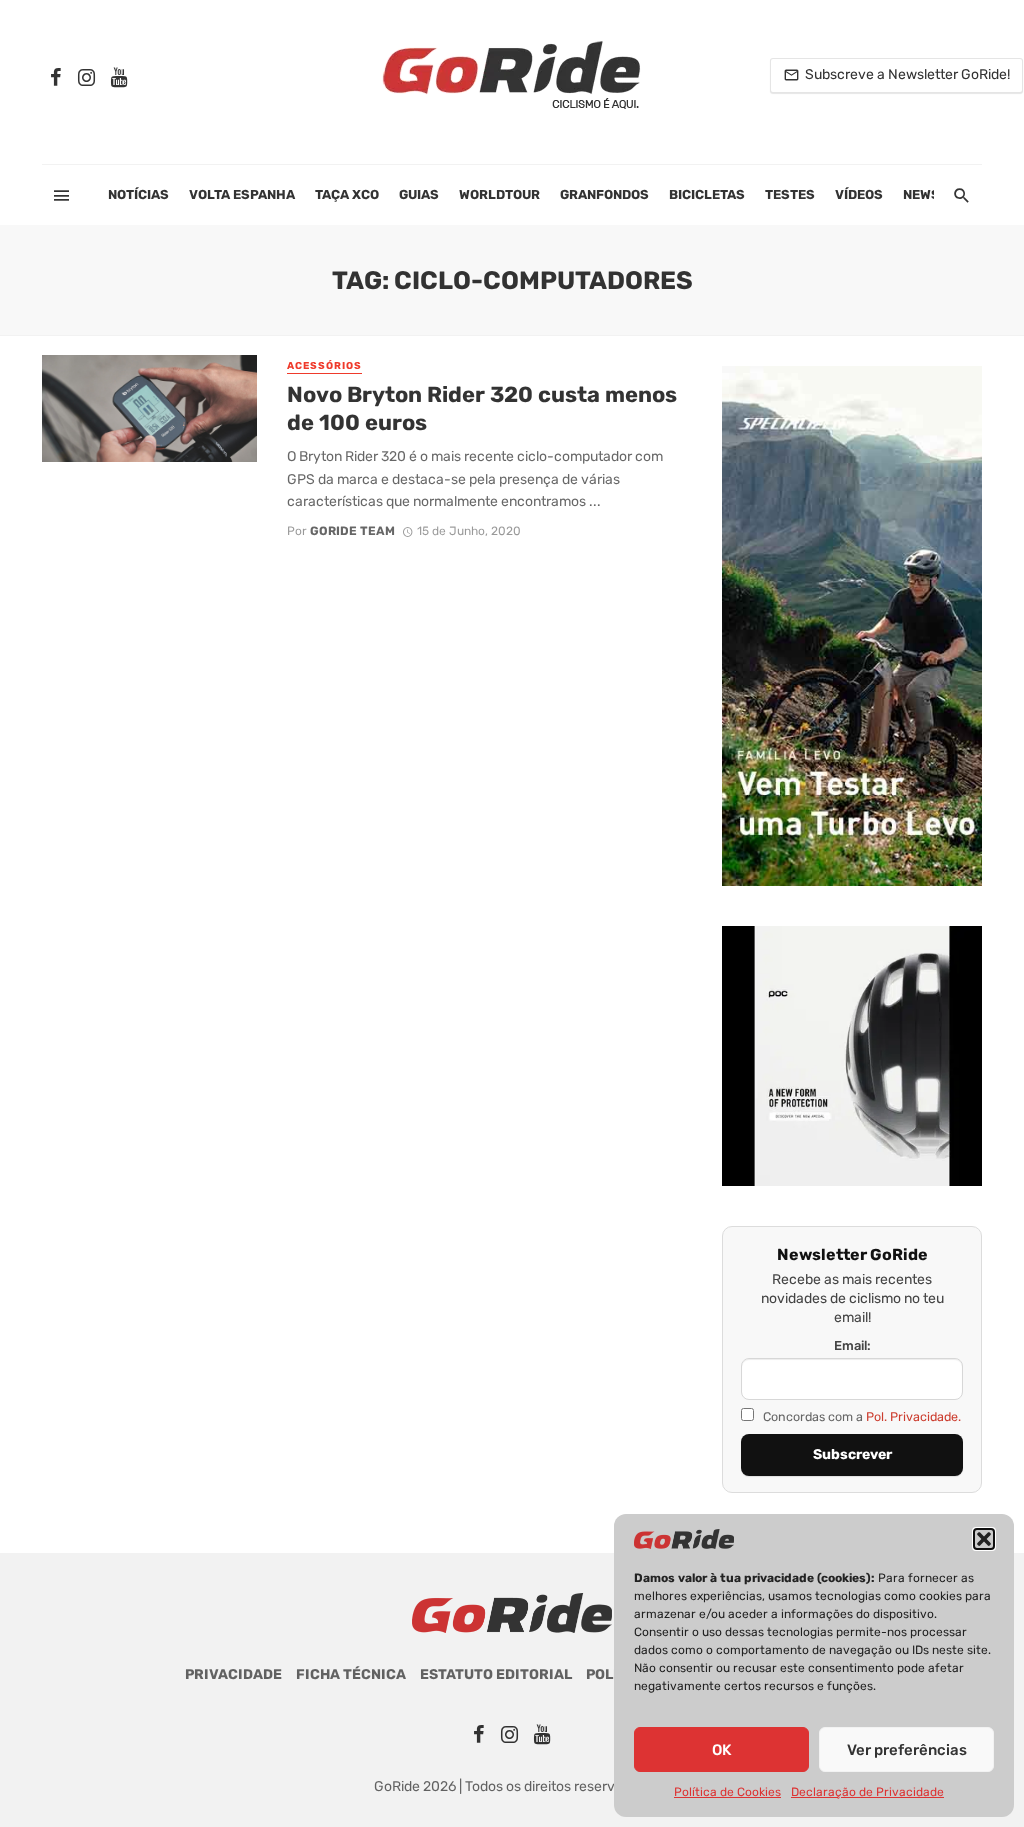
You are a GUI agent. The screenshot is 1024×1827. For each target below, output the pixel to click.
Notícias (138, 194)
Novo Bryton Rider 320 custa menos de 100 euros (482, 408)
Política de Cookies (727, 1792)
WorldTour (499, 194)
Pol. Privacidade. (913, 1416)
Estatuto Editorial (496, 1674)
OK (721, 1750)
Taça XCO (347, 194)
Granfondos (604, 194)
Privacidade (233, 1674)
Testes (790, 194)
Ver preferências (907, 1750)
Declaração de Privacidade (867, 1792)
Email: (852, 1345)
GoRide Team (352, 531)
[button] (984, 1539)
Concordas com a (860, 1416)
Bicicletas (707, 194)
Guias (419, 194)
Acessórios (324, 366)
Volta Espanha (242, 194)
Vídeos (859, 194)
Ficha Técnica (351, 1674)
